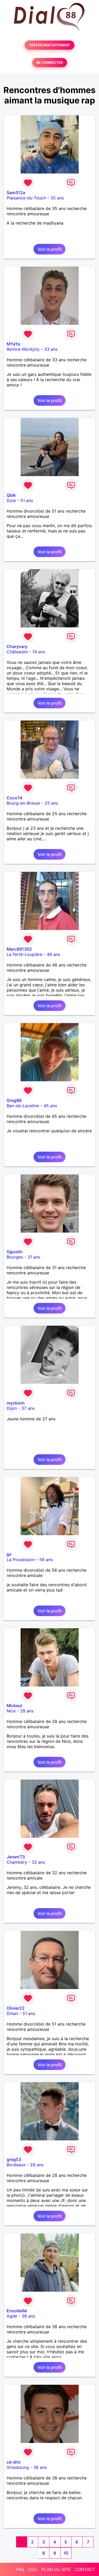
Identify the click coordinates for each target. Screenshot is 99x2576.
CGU (33, 2569)
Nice (11, 1711)
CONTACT (85, 2569)
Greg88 (14, 1100)
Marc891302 (19, 949)
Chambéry (17, 1862)
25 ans (51, 803)
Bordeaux (16, 2165)
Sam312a (16, 193)
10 (66, 2553)
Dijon (12, 1408)
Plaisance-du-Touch (26, 198)
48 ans (53, 954)
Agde (12, 2316)
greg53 (14, 2159)
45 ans (50, 1106)
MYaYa (13, 344)
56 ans (46, 1560)
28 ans (27, 1711)
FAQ (20, 2569)
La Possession (21, 1560)
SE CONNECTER (50, 63)
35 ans (57, 198)
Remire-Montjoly (23, 349)
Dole (11, 500)
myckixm (16, 1403)
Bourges (15, 1257)
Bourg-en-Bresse (23, 803)
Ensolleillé (17, 2311)
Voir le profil (49, 249)
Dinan (12, 2013)
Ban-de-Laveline (23, 1106)
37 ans (28, 1408)
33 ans (51, 349)
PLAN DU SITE (56, 2569)
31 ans (34, 1257)
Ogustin (15, 1252)
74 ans (39, 652)
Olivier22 (16, 2008)
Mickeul (14, 1706)
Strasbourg (18, 2467)
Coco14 (14, 798)
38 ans (28, 2316)
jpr (9, 1554)
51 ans (27, 500)
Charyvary (17, 646)
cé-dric (14, 2462)
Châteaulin (17, 652)
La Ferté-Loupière (24, 954)
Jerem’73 (16, 1857)
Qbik (11, 495)
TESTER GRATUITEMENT (49, 45)
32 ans (38, 1862)
